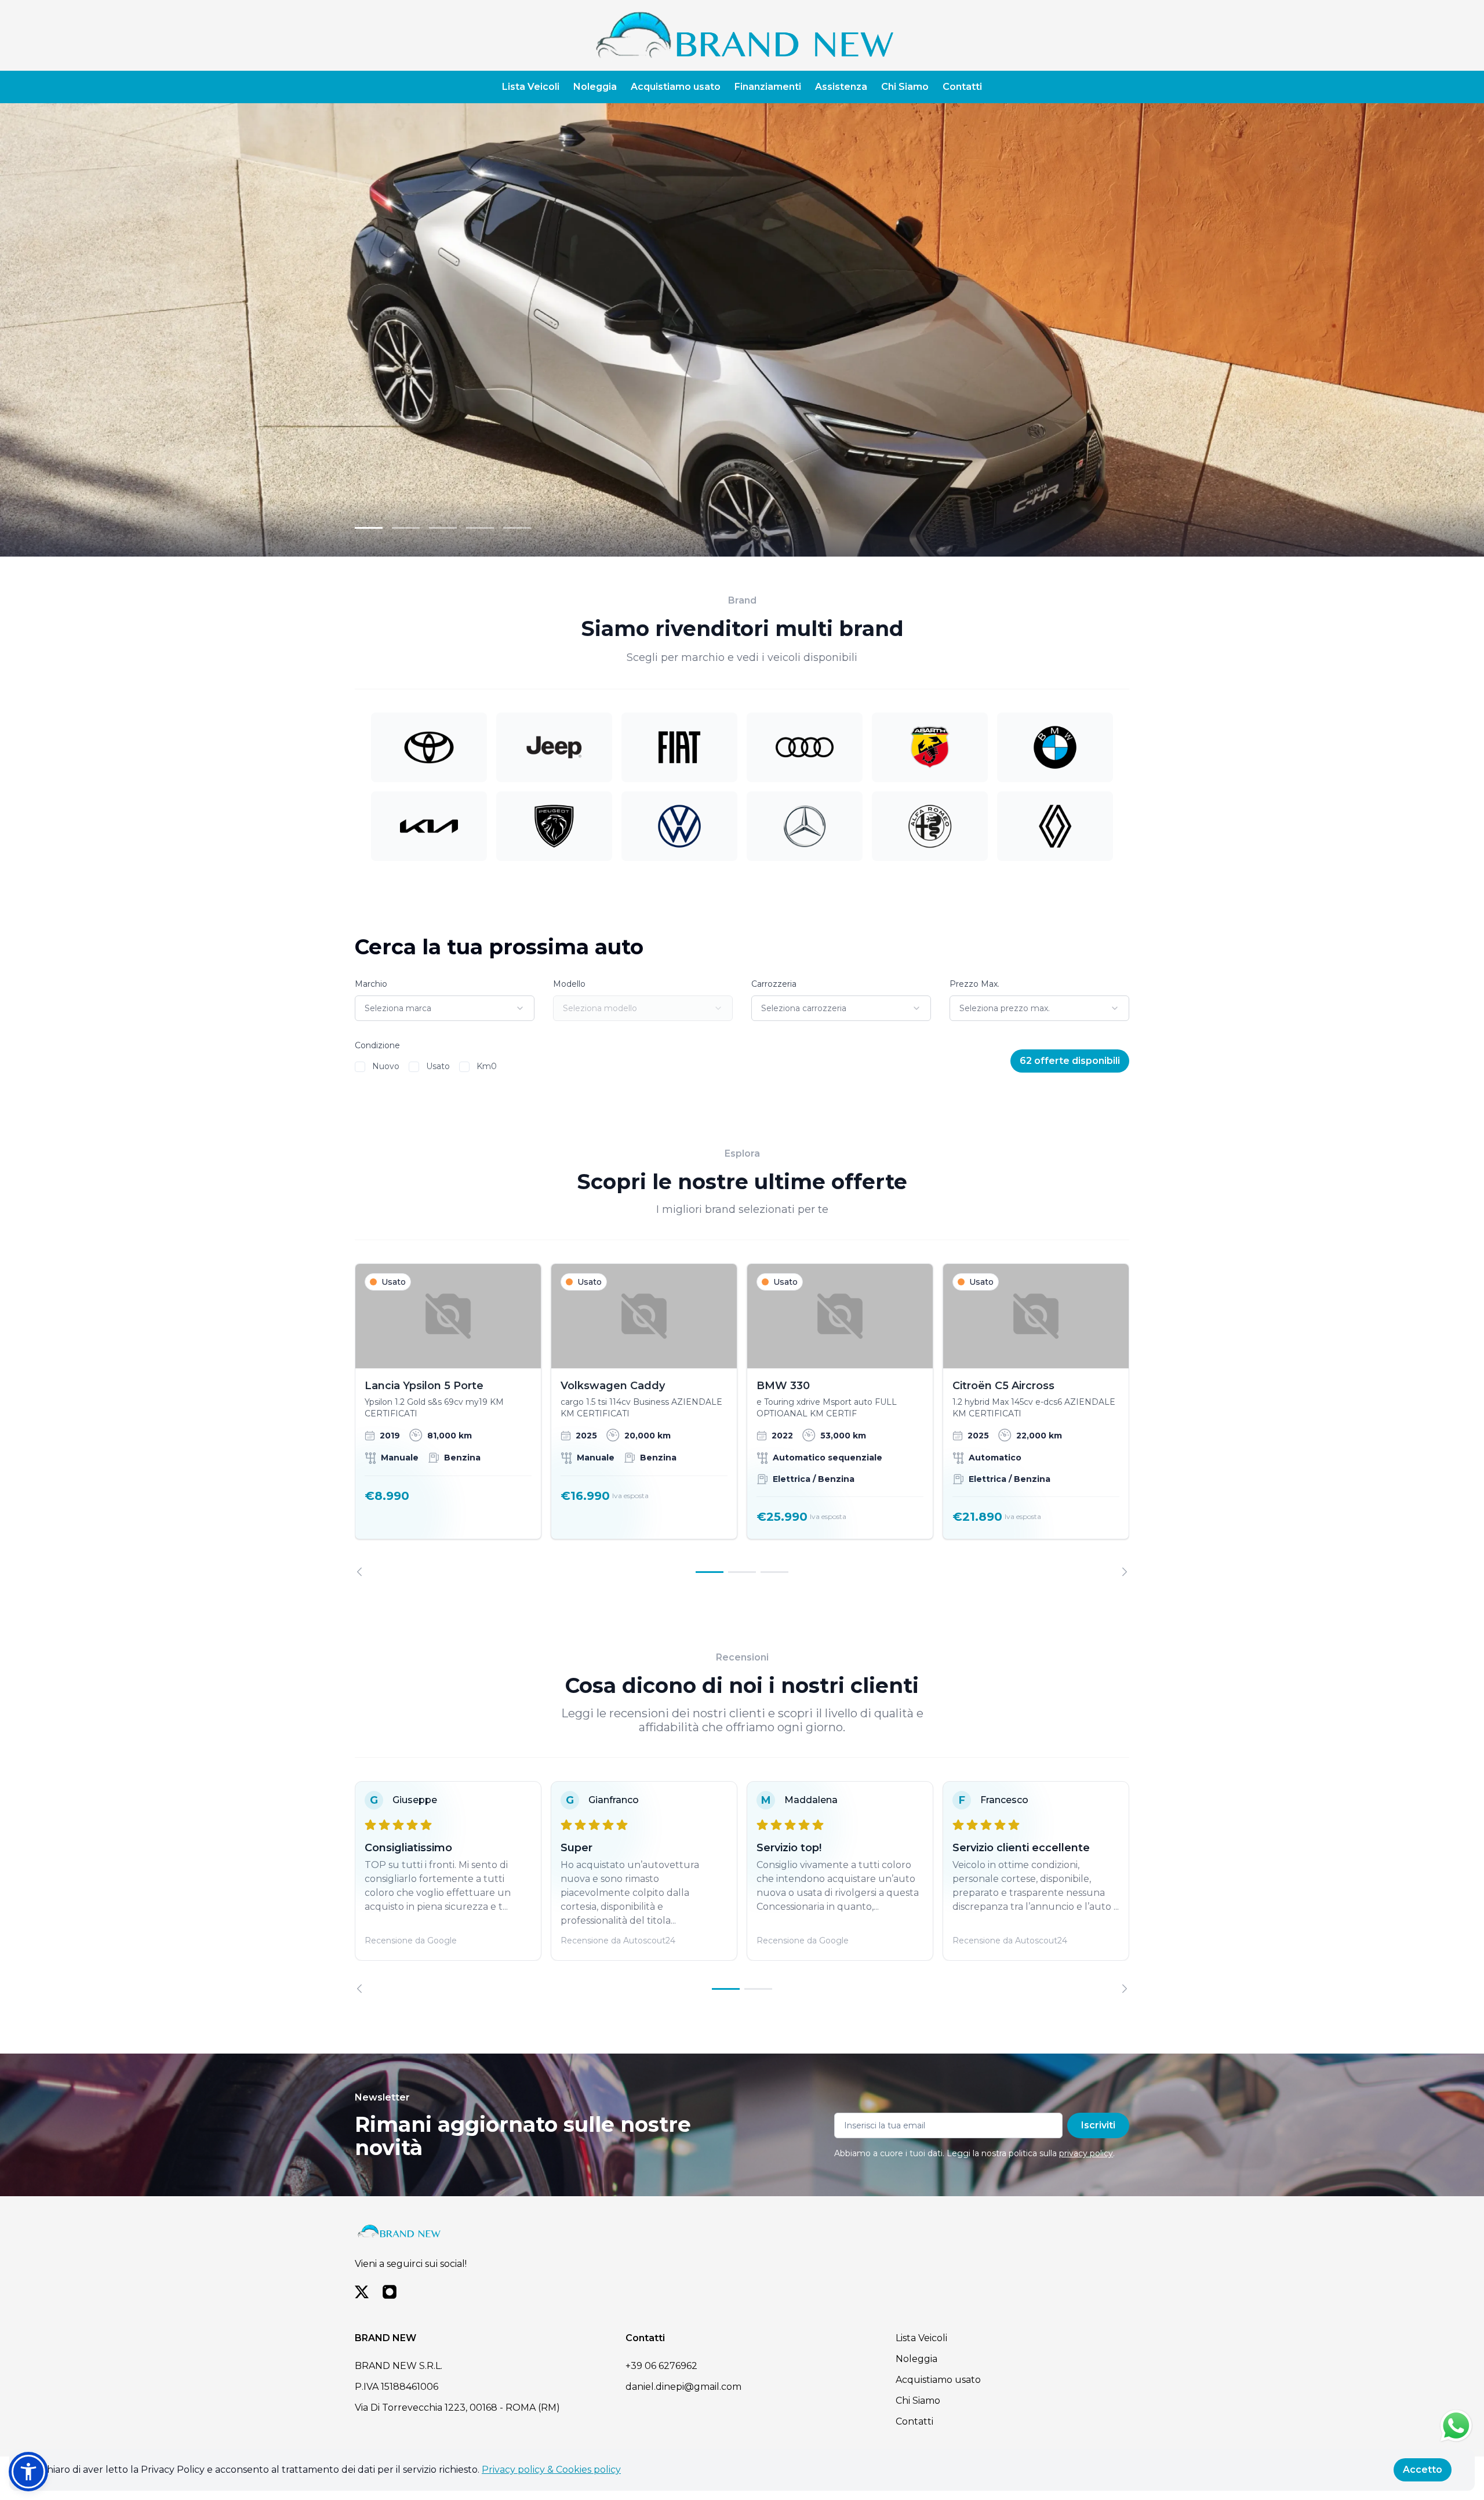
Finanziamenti (768, 87)
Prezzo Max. (974, 984)
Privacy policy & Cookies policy (551, 2470)
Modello (569, 984)
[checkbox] (360, 1067)
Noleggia (595, 87)
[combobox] (445, 1008)
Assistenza (841, 87)
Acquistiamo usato (676, 87)
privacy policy (1086, 2153)
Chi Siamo (905, 87)
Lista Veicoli (531, 87)
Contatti (962, 87)
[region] (742, 1420)
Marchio (371, 984)
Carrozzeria (774, 984)
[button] (28, 2472)
